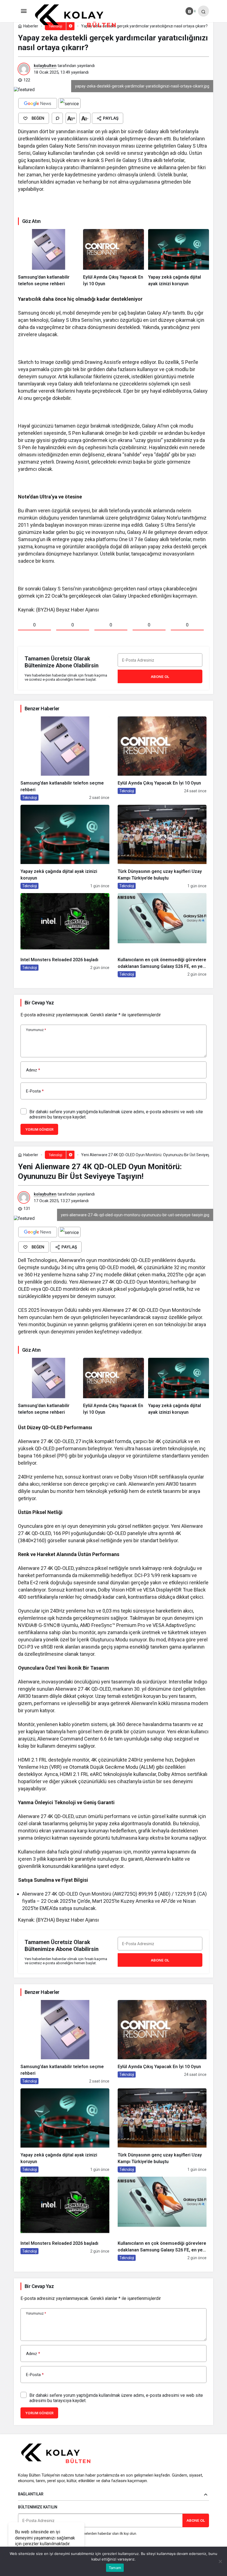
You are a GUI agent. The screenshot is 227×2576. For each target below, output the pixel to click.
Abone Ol (160, 677)
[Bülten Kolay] (80, 16)
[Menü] (24, 11)
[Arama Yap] (203, 11)
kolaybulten (45, 66)
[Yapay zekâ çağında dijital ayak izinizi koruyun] (179, 258)
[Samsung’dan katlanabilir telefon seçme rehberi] (48, 258)
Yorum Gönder (39, 1129)
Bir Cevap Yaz (39, 1003)
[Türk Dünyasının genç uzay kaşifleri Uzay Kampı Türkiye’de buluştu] (162, 847)
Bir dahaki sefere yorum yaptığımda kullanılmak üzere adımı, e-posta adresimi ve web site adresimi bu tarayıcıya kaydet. (116, 1114)
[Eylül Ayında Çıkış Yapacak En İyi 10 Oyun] (114, 258)
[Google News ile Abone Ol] (38, 103)
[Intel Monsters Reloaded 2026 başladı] (65, 935)
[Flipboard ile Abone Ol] (69, 103)
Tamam (115, 2568)
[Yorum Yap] (57, 118)
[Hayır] (220, 2561)
